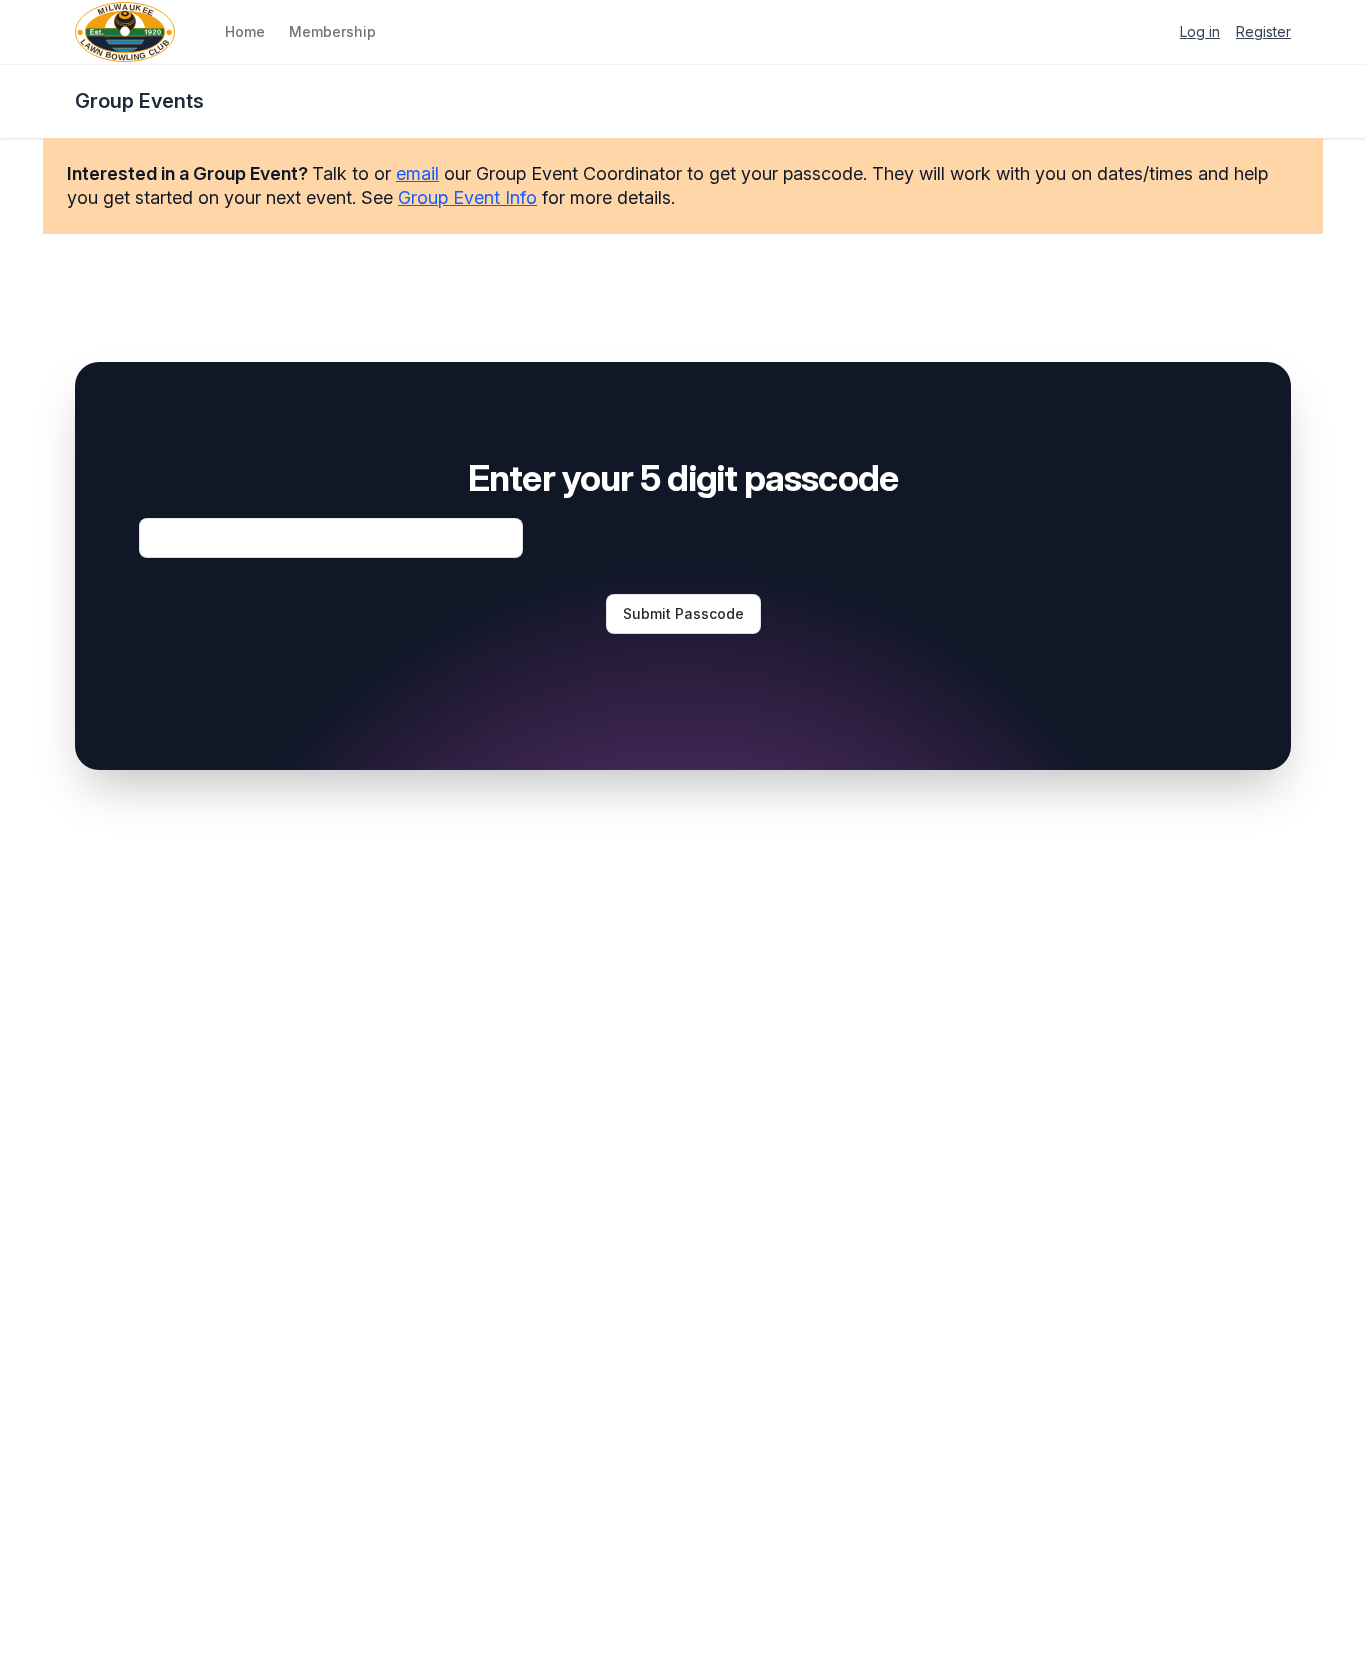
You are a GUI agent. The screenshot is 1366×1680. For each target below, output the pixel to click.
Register (1263, 31)
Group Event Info (467, 197)
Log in (1200, 31)
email (417, 173)
